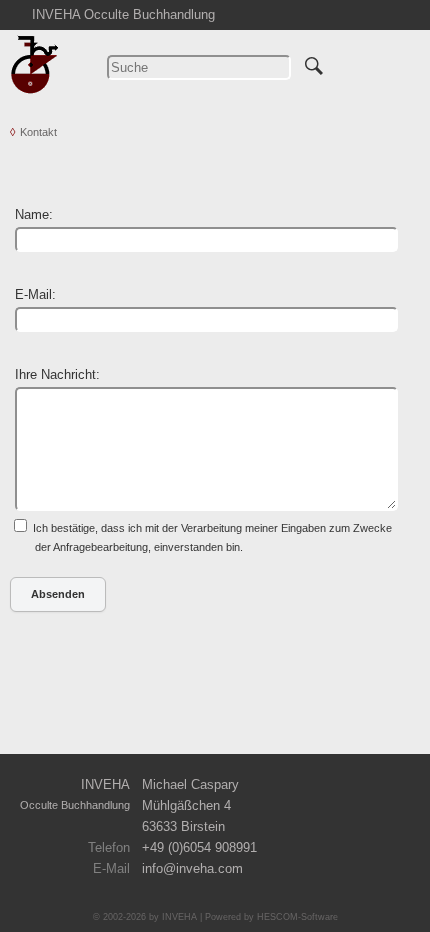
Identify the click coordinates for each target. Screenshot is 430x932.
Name (32, 214)
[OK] (314, 63)
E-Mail (33, 294)
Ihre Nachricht (55, 374)
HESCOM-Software (297, 917)
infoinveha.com (192, 868)
